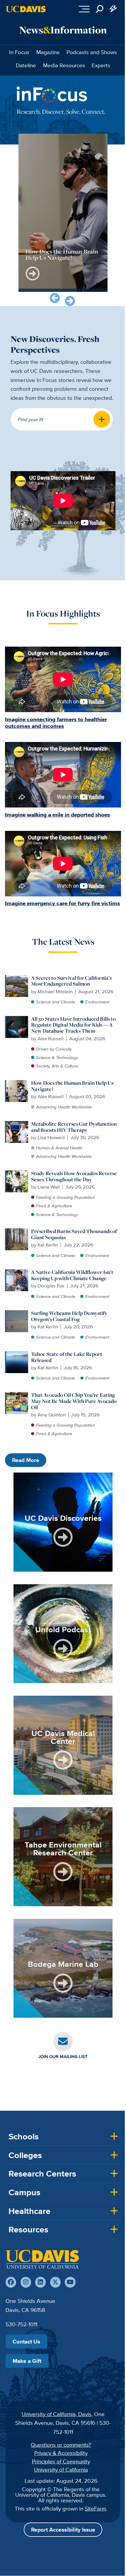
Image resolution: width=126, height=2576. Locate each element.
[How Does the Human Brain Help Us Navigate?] (17, 1083)
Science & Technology (57, 1057)
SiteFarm (95, 2508)
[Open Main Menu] (84, 9)
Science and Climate (56, 1002)
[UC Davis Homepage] (26, 9)
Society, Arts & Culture (57, 1066)
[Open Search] (100, 9)
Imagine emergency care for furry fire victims (62, 903)
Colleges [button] (25, 2155)
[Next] (70, 301)
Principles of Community (61, 2461)
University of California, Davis (57, 2414)
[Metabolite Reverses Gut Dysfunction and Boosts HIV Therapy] (17, 1124)
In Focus (19, 52)
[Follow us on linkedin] (40, 2282)
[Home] (42, 2259)
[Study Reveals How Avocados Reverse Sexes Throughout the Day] (17, 1173)
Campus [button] (24, 2192)
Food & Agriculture (54, 1206)
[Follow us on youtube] (70, 2282)
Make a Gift (27, 2361)
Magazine (48, 52)
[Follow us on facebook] (11, 2282)
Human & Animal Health (59, 1148)
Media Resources (64, 65)
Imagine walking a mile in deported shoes (57, 815)
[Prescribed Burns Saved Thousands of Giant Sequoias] (17, 1231)
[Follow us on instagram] (26, 2282)
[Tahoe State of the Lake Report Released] (17, 1354)
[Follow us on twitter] (55, 2282)
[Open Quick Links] (114, 9)
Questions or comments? (61, 2445)
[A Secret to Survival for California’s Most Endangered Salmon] (17, 978)
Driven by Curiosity (54, 1049)
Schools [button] (24, 2136)
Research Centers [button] (42, 2174)
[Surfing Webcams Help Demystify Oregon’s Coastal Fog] (17, 1313)
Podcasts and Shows (92, 52)
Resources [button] (28, 2229)
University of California (61, 2470)
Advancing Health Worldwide (64, 1107)
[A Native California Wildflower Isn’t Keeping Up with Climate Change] (17, 1272)
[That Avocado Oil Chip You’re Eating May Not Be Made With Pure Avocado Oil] (17, 1395)
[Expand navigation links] (102, 419)
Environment (97, 1002)
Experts (101, 65)
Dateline (26, 65)
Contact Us (26, 2341)
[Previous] (55, 298)
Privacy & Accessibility (61, 2453)
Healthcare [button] (29, 2211)
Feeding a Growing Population (65, 1197)
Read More (26, 1460)
